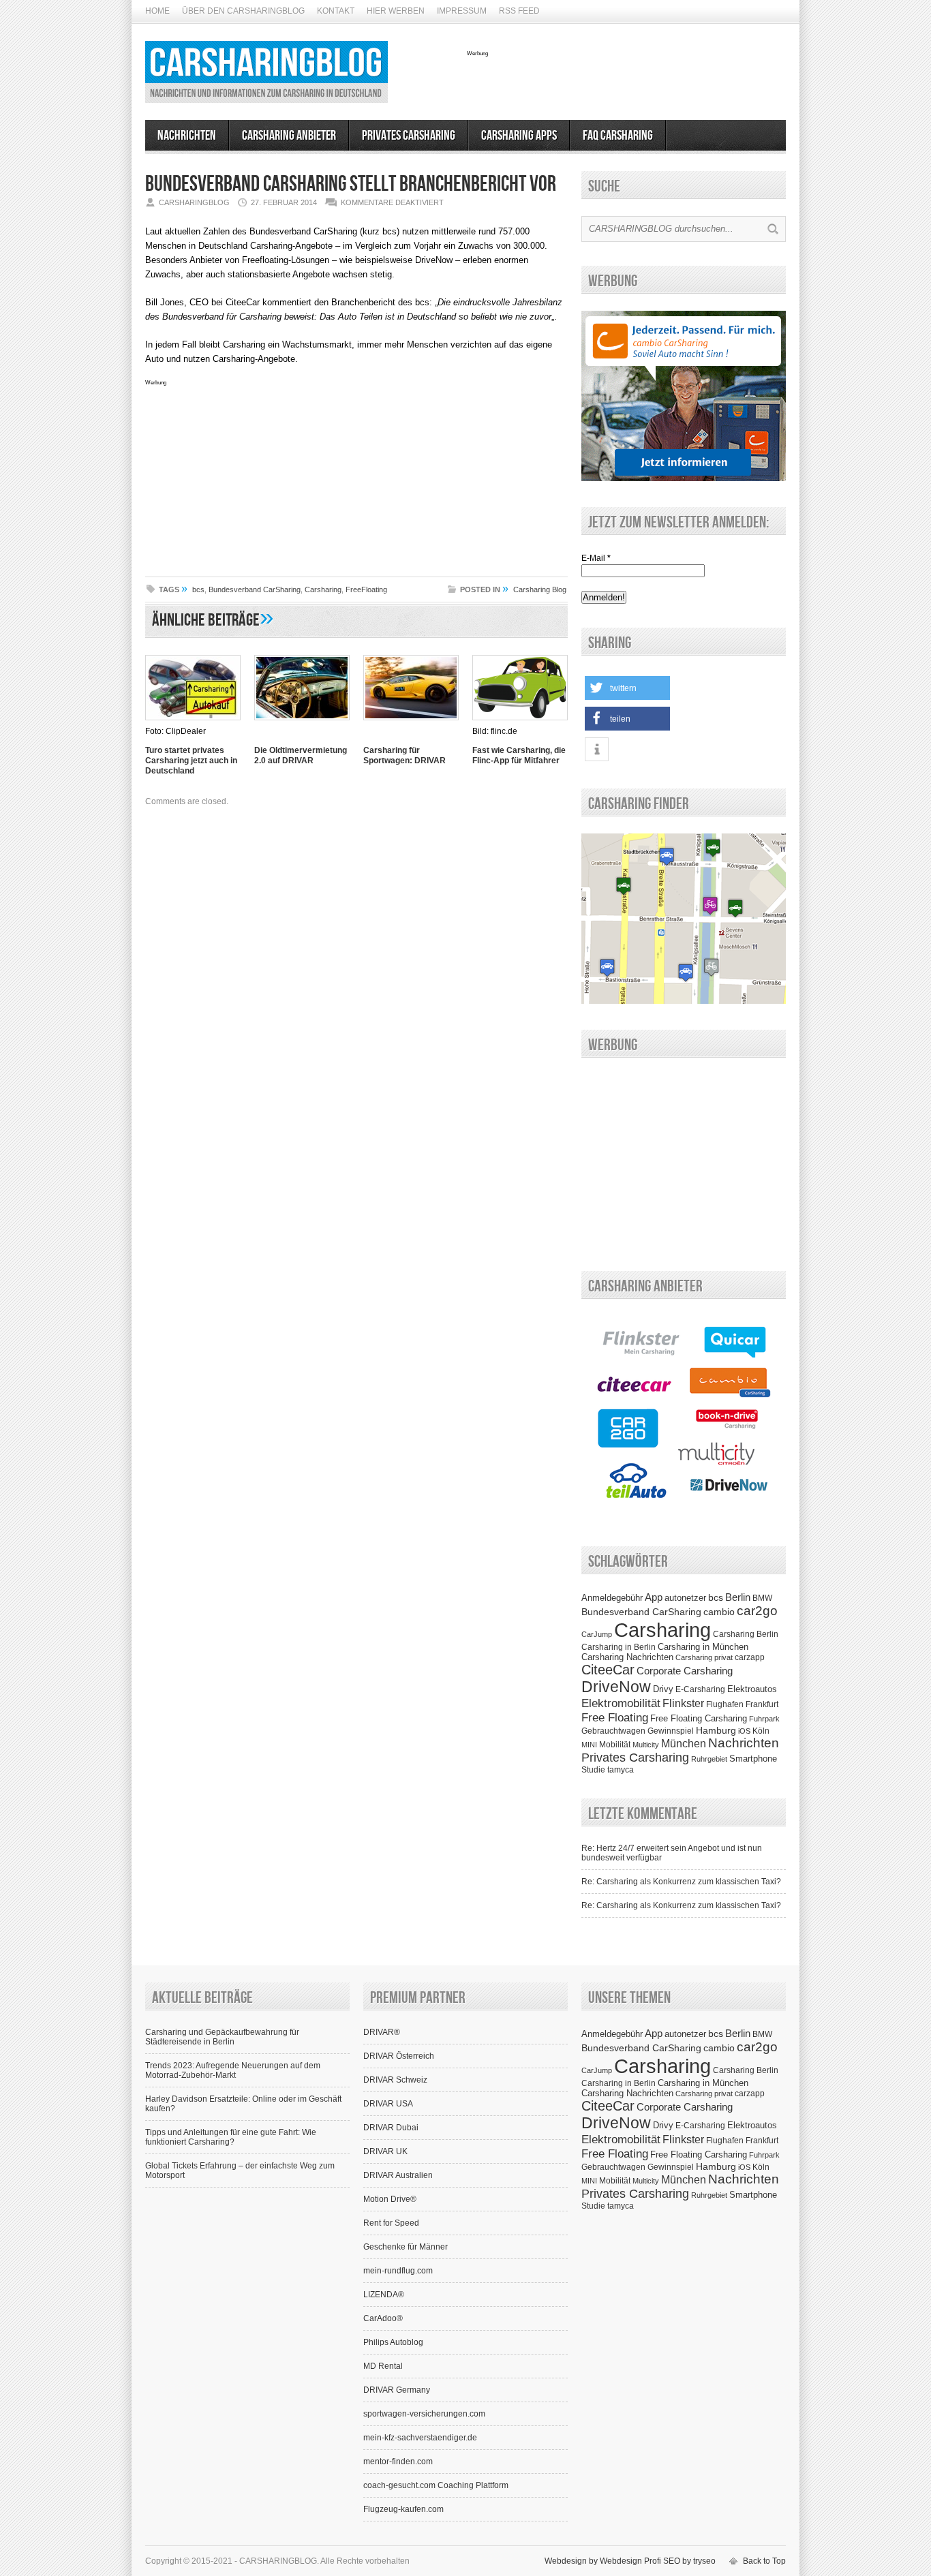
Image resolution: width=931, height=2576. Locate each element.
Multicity (646, 1745)
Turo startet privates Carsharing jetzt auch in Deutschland (191, 761)
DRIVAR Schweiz (395, 2080)
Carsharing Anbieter (289, 136)
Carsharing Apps (519, 136)
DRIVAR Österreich (399, 2056)
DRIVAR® (382, 2032)
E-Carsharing (700, 1689)
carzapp (750, 1657)
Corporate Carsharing (685, 1671)
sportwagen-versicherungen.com (424, 2414)
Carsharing (323, 589)
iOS (744, 1731)
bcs (198, 589)
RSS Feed (519, 11)
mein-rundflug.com (398, 2271)
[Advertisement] (626, 77)
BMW (762, 1598)
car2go (757, 1611)
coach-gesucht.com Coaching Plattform (436, 2485)
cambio (719, 1612)
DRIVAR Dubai (391, 2128)
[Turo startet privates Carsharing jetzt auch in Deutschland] (193, 722)
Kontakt (336, 11)
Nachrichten (187, 136)
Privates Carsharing (409, 136)
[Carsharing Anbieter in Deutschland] (684, 1518)
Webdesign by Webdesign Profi (603, 2561)
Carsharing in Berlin (619, 1647)
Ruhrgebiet (709, 1759)
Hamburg (716, 1730)
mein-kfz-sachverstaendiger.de (420, 2438)
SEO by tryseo (689, 2561)
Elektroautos (752, 1689)
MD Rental (383, 2366)
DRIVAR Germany (397, 2390)
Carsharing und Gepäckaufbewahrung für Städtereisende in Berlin (222, 2037)
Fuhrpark (764, 1719)
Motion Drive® (390, 2199)
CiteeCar (608, 1670)
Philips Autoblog (393, 2342)
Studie (593, 1770)
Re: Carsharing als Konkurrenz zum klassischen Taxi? (681, 1882)
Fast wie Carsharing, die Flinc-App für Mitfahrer (519, 755)
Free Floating (615, 1717)
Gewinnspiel (671, 1731)
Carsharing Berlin (746, 1634)
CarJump (597, 1634)
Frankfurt (762, 1704)
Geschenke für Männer (406, 2247)
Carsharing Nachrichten (627, 1657)
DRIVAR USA (388, 2104)
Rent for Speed (391, 2223)
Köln (761, 1731)
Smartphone (753, 1759)
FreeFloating (366, 589)
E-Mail (596, 558)
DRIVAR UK (385, 2151)
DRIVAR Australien (398, 2175)
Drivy (663, 1689)
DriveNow (616, 1687)
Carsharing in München (703, 1647)
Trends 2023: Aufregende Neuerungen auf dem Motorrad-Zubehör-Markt (233, 2070)
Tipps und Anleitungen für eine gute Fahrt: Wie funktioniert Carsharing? (231, 2137)
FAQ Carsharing (618, 136)
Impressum (462, 11)
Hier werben (396, 11)
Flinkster (683, 1703)
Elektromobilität (621, 1703)
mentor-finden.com (398, 2462)
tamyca (621, 1770)
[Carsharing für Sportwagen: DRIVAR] (411, 722)
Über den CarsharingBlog (243, 11)
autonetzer (685, 1598)
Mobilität (615, 1745)
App (654, 1597)
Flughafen (725, 1704)
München (684, 1743)
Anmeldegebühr (612, 1598)
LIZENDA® (384, 2295)
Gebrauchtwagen (613, 1731)
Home (157, 11)
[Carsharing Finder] (684, 1001)
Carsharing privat (704, 1657)
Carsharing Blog (540, 589)
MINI (589, 1745)
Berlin (738, 1597)
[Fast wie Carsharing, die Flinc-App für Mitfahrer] (520, 722)
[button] (627, 688)
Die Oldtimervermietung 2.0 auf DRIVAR (301, 755)
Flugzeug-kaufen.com (403, 2509)
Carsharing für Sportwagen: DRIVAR (405, 755)
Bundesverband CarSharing (255, 589)
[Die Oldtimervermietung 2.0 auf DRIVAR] (302, 722)
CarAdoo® (383, 2318)
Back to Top (764, 2561)
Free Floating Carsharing (699, 1718)
